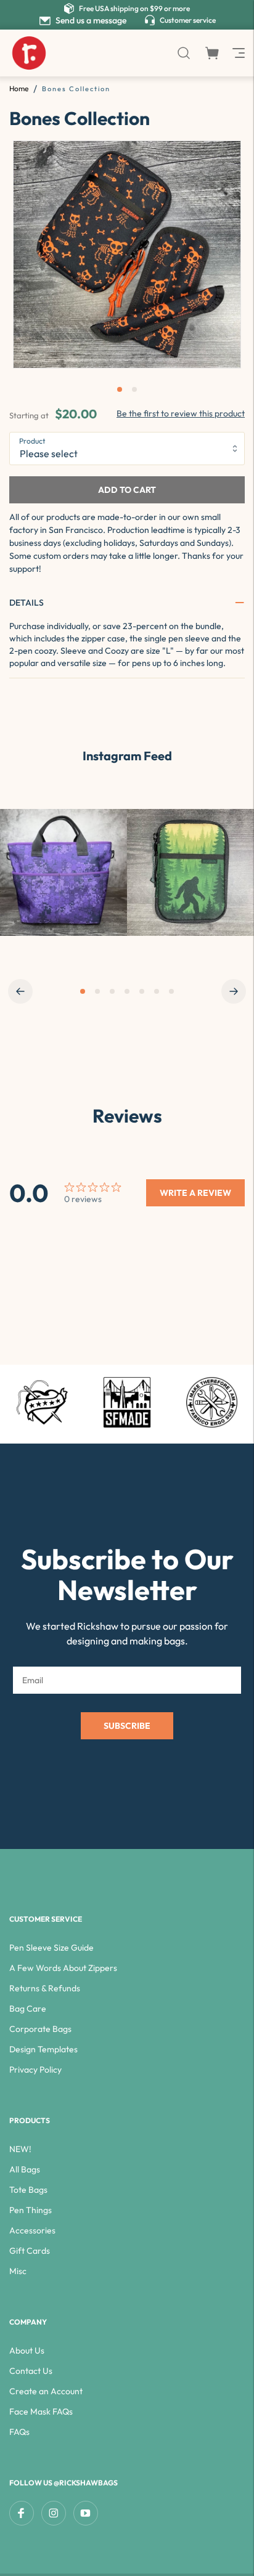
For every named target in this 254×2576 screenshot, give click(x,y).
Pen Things (31, 2210)
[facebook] (22, 2513)
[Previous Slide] (20, 991)
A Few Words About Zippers (63, 1968)
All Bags (25, 2169)
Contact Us (31, 2371)
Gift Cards (30, 2251)
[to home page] (29, 53)
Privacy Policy (35, 2070)
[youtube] (86, 2513)
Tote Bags (28, 2190)
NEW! (20, 2149)
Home (19, 88)
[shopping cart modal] (212, 53)
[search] (184, 53)
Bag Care (28, 2009)
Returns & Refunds (45, 1988)
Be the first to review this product (181, 413)
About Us (27, 2350)
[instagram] (54, 2513)
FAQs (19, 2432)
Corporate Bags (40, 2029)
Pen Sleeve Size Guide (51, 1948)
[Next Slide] (234, 991)
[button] (127, 603)
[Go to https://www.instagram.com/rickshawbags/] (63, 872)
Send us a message (91, 20)
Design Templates (43, 2049)
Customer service (188, 20)
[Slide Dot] (83, 991)
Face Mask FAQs (41, 2411)
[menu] (237, 53)
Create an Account (46, 2391)
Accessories (32, 2230)
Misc (18, 2271)
